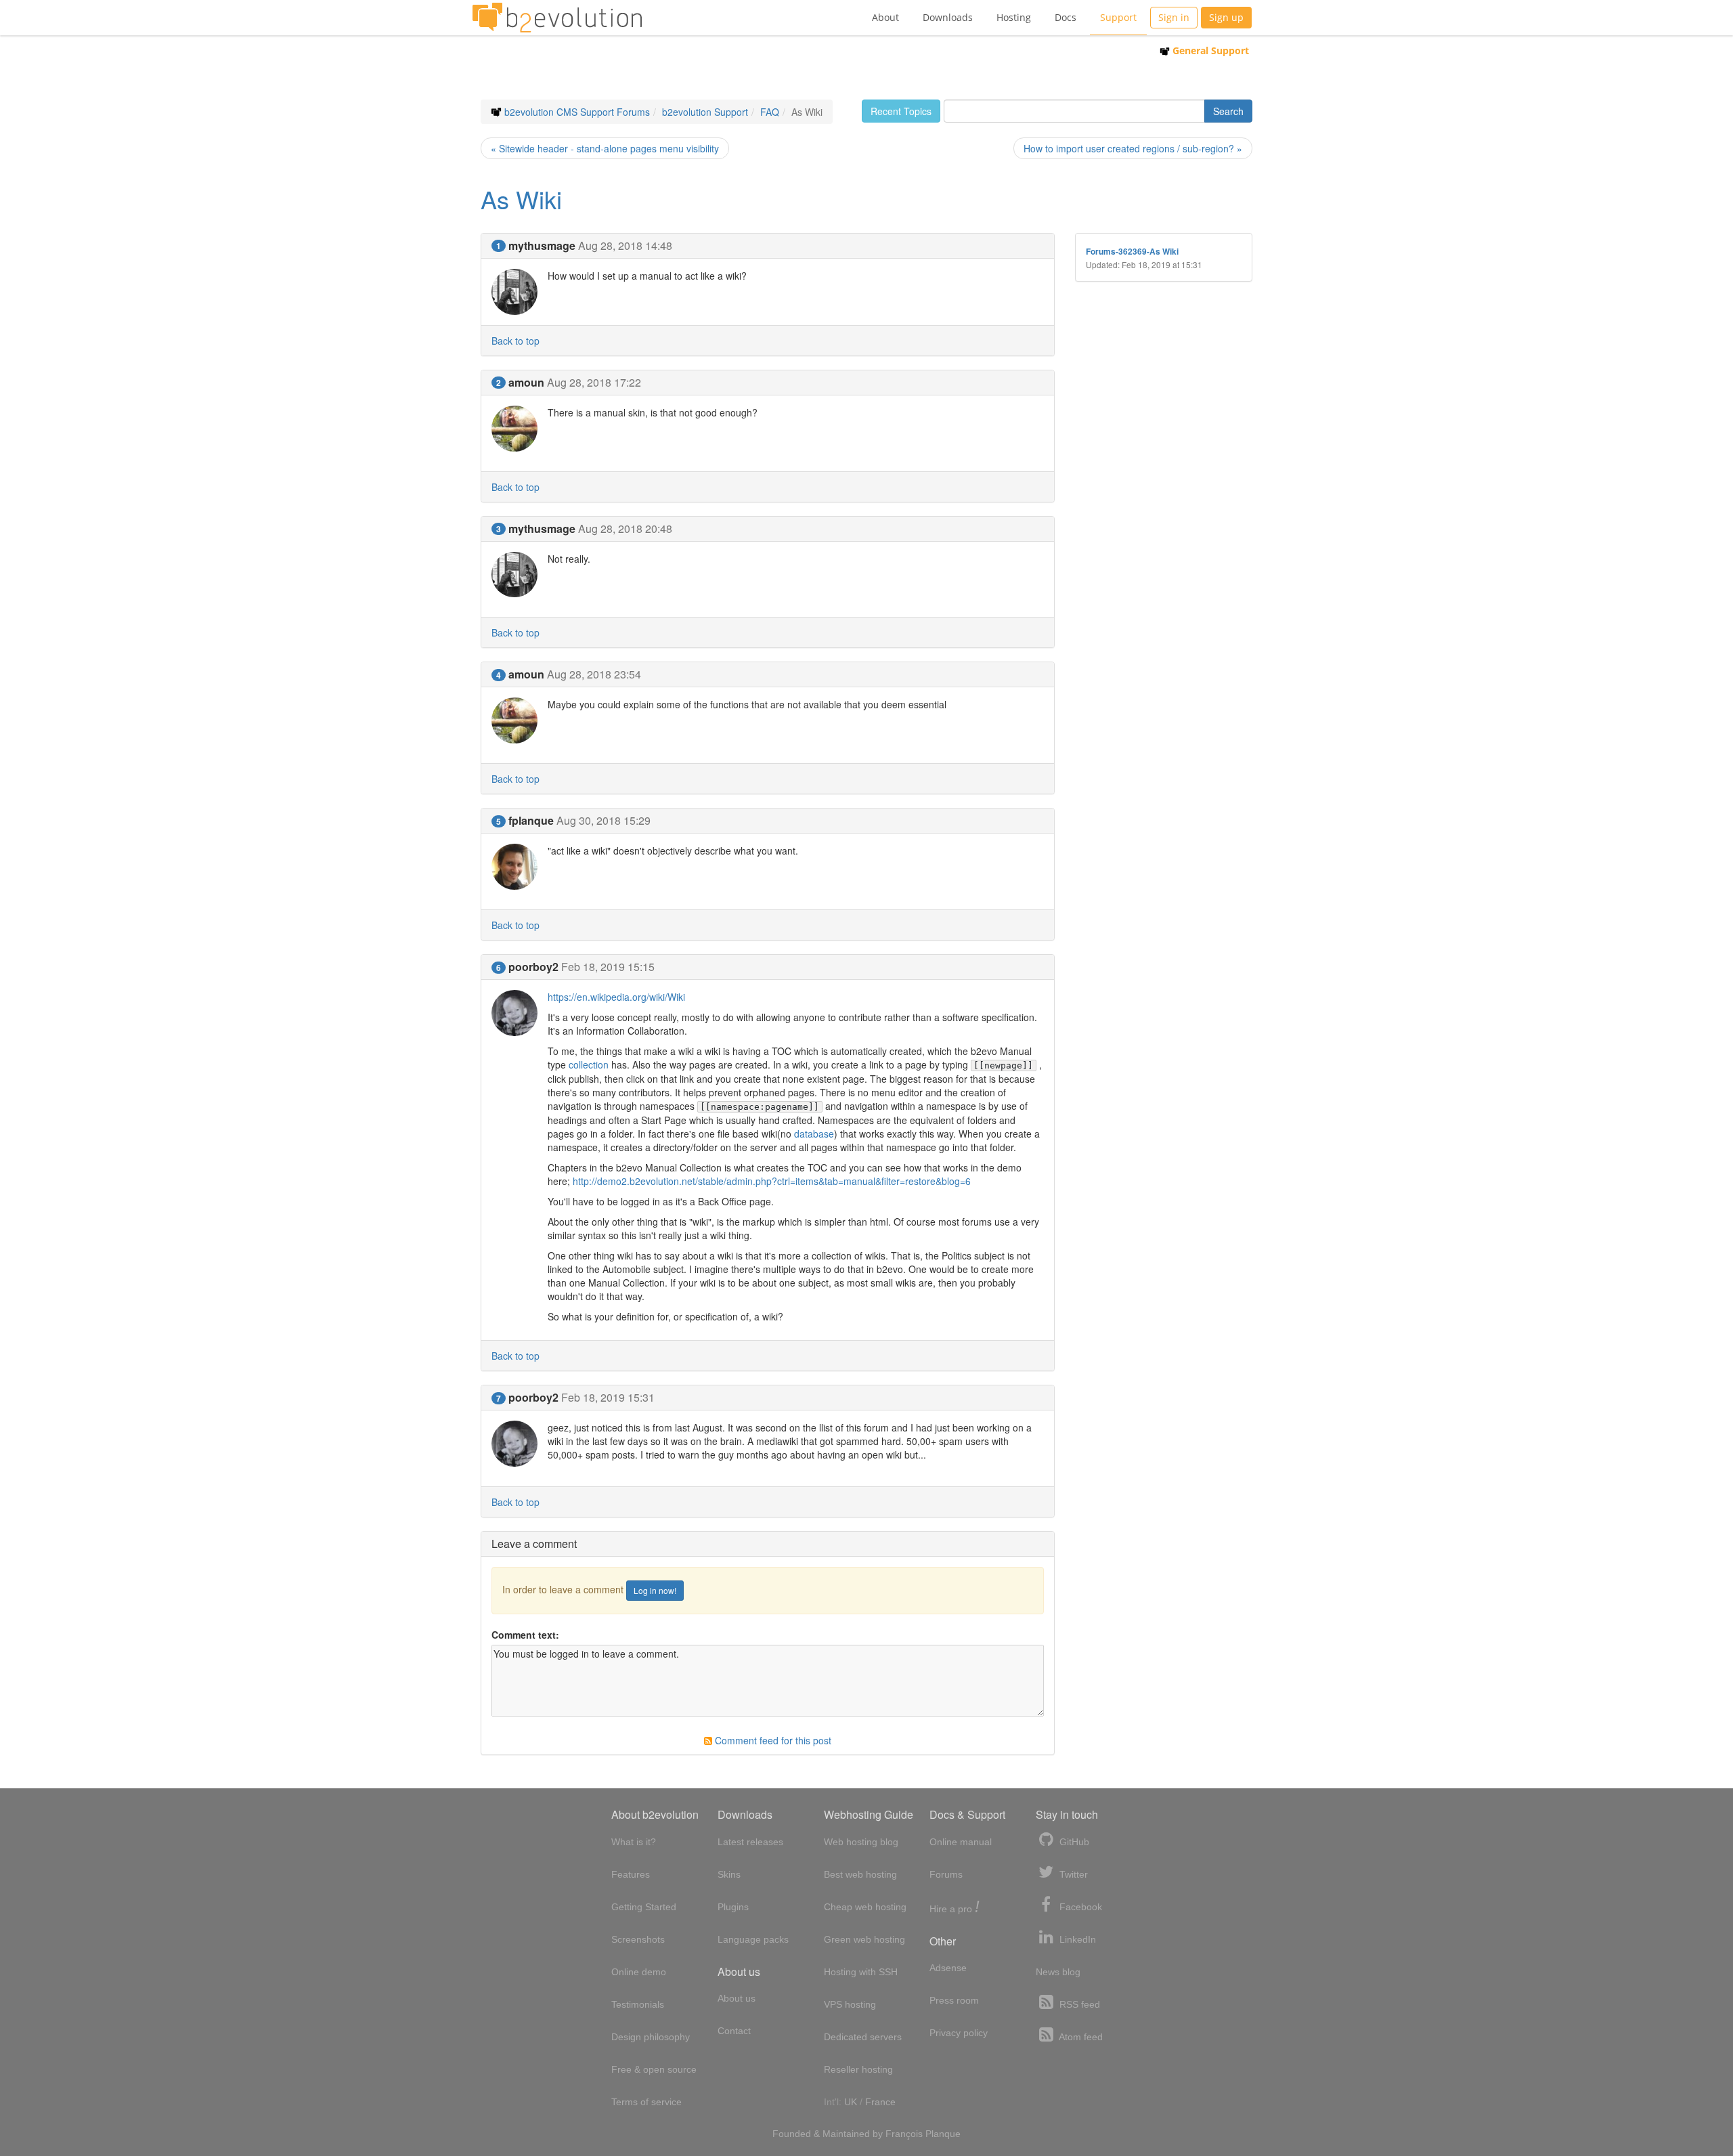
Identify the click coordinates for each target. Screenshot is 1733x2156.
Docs (1066, 17)
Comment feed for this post (772, 1740)
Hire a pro (955, 1908)
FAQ (770, 112)
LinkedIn (1076, 1939)
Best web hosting (860, 1874)
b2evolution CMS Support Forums (577, 112)
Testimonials (638, 2004)
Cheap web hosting (865, 1907)
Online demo (639, 1972)
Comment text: (525, 1635)
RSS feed (1078, 2004)
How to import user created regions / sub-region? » (1133, 148)
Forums (946, 1874)
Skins (729, 1874)
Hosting (1014, 17)
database (814, 1134)
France (880, 2102)
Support (1118, 17)
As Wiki (521, 199)
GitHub (1073, 1842)
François (904, 2134)
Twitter (1072, 1874)
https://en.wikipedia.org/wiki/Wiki (616, 997)
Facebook (1079, 1907)
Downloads (948, 17)
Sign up (1226, 17)
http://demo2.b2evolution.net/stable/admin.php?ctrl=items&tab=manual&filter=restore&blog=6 (772, 1181)
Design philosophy (651, 2037)
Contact (734, 2031)
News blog (1058, 1972)
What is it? (634, 1842)
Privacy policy (959, 2033)
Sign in (1174, 17)
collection (589, 1064)
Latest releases (750, 1842)
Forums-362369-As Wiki (1132, 252)
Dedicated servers (863, 2037)
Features (631, 1874)
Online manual (961, 1842)
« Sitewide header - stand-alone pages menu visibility (605, 148)
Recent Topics (901, 111)
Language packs (753, 1939)
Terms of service (646, 2102)
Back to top (515, 341)
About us (737, 1998)
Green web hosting (864, 1939)
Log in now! (655, 1590)
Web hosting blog (861, 1842)
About (885, 17)
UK (851, 2102)
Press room (954, 2000)
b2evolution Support (705, 112)
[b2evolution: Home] (557, 18)
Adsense (948, 1968)
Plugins (733, 1907)
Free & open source (654, 2069)
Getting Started (644, 1907)
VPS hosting (850, 2004)
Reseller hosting (858, 2069)
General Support (1209, 50)
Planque (943, 2134)
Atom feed (1080, 2037)
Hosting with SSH (861, 1972)
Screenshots (638, 1939)
